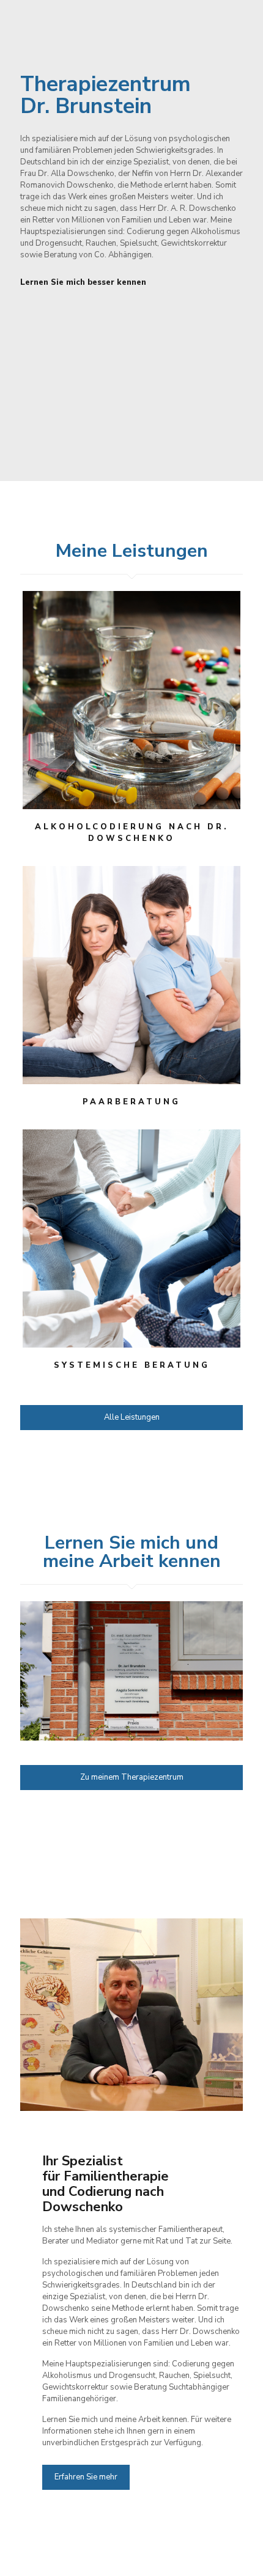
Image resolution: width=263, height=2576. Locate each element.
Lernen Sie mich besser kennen (83, 282)
